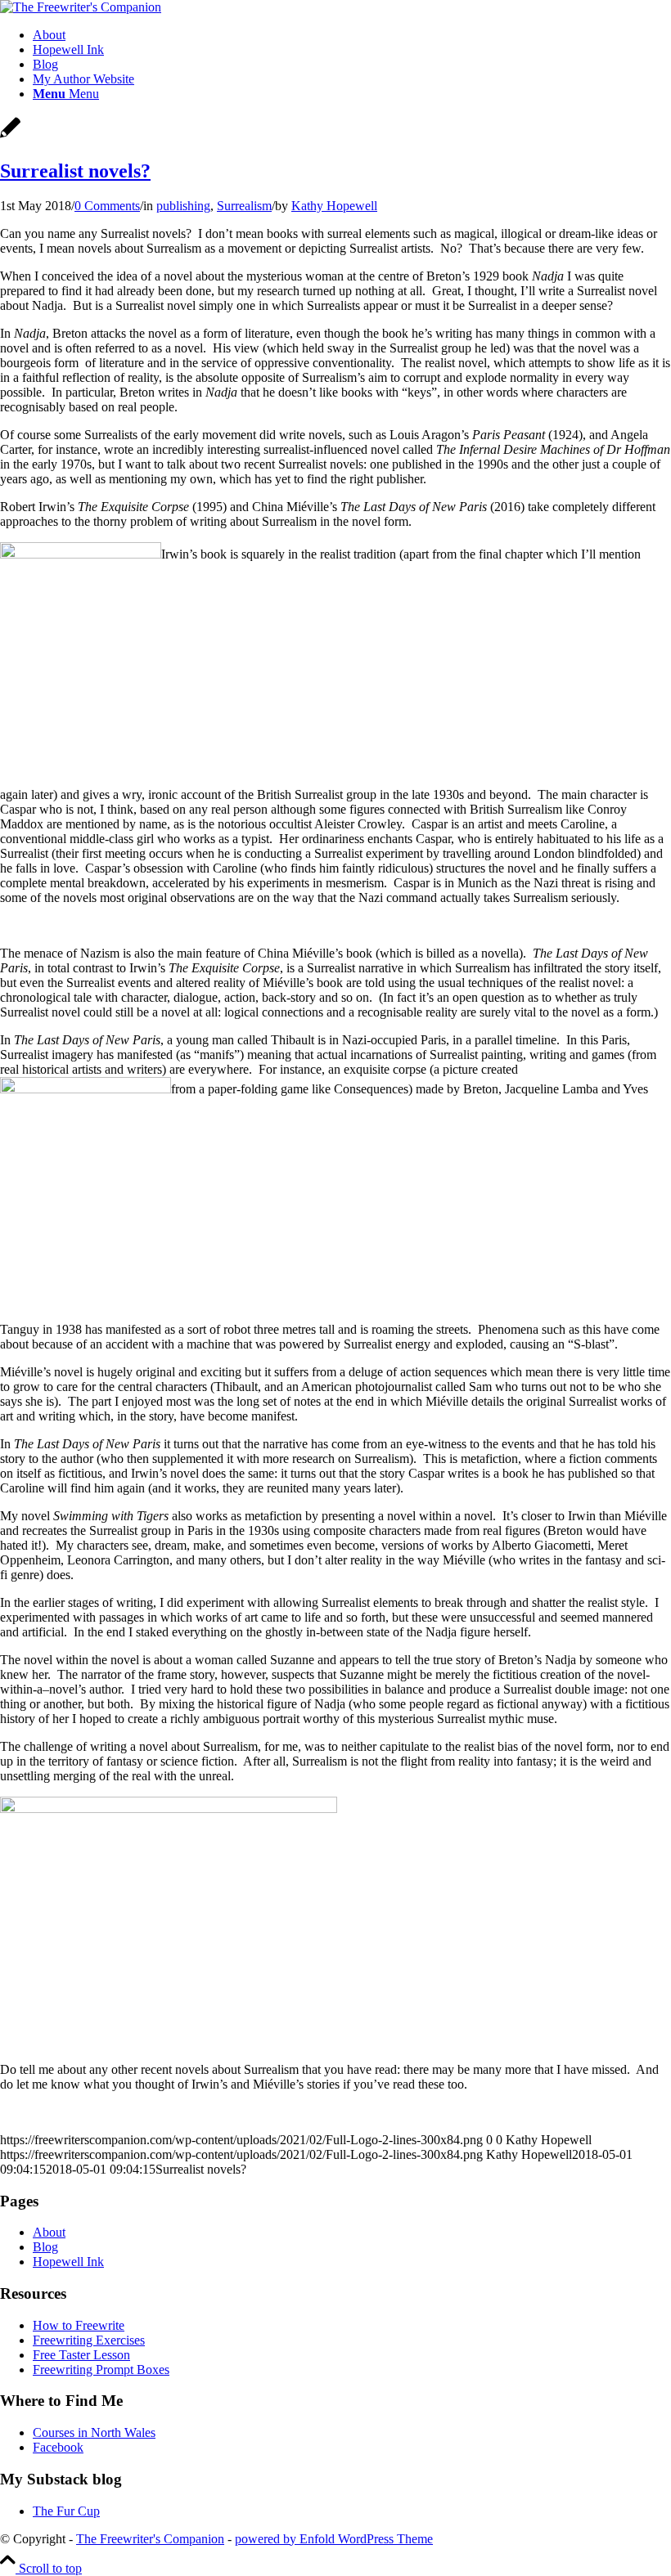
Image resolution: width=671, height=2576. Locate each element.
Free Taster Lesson (81, 2355)
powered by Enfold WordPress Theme (334, 2539)
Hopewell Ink (68, 2262)
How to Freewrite (79, 2325)
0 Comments (107, 206)
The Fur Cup (66, 2511)
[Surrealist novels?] (10, 136)
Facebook (58, 2447)
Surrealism (244, 206)
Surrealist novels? (75, 171)
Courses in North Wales (94, 2432)
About (49, 2232)
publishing (183, 206)
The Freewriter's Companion (150, 2539)
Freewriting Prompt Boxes (101, 2370)
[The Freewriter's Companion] (81, 7)
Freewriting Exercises (89, 2340)
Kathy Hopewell (334, 206)
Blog (45, 2247)
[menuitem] (352, 35)
